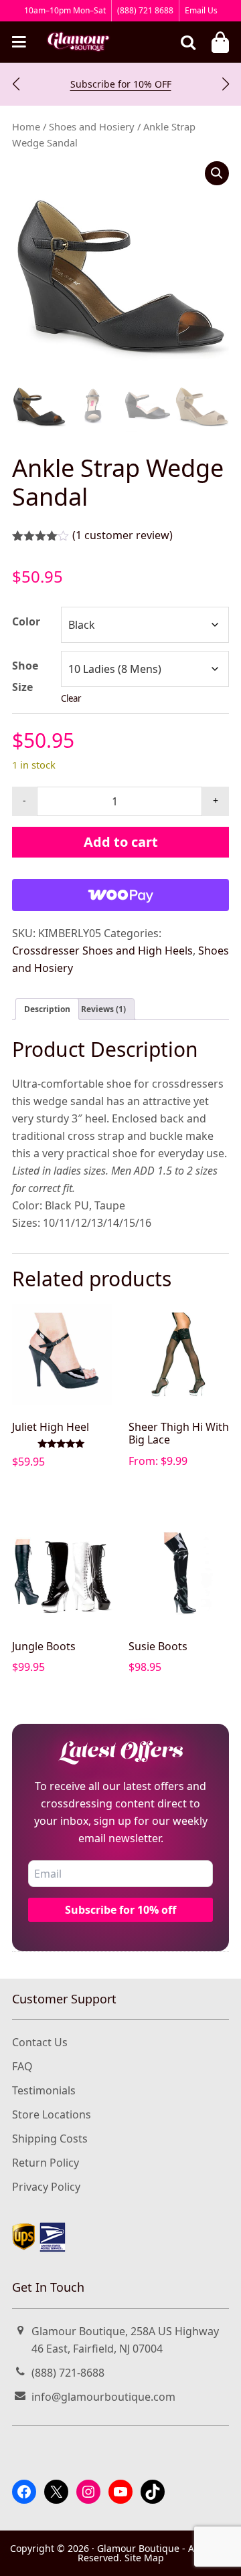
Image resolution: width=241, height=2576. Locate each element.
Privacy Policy (46, 2187)
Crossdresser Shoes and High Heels (102, 951)
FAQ (22, 2066)
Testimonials (44, 2090)
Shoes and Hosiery (92, 126)
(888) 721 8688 (145, 10)
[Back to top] (217, 2554)
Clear (71, 698)
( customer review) (123, 535)
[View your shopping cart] (220, 42)
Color (26, 621)
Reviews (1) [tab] (103, 1009)
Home (26, 126)
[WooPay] (120, 895)
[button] (16, 84)
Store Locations (52, 2114)
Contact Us (40, 2042)
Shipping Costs (50, 2139)
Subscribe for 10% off (120, 1910)
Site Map (144, 2558)
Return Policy (46, 2163)
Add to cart (121, 842)
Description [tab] (47, 1009)
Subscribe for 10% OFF (121, 84)
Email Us (201, 10)
